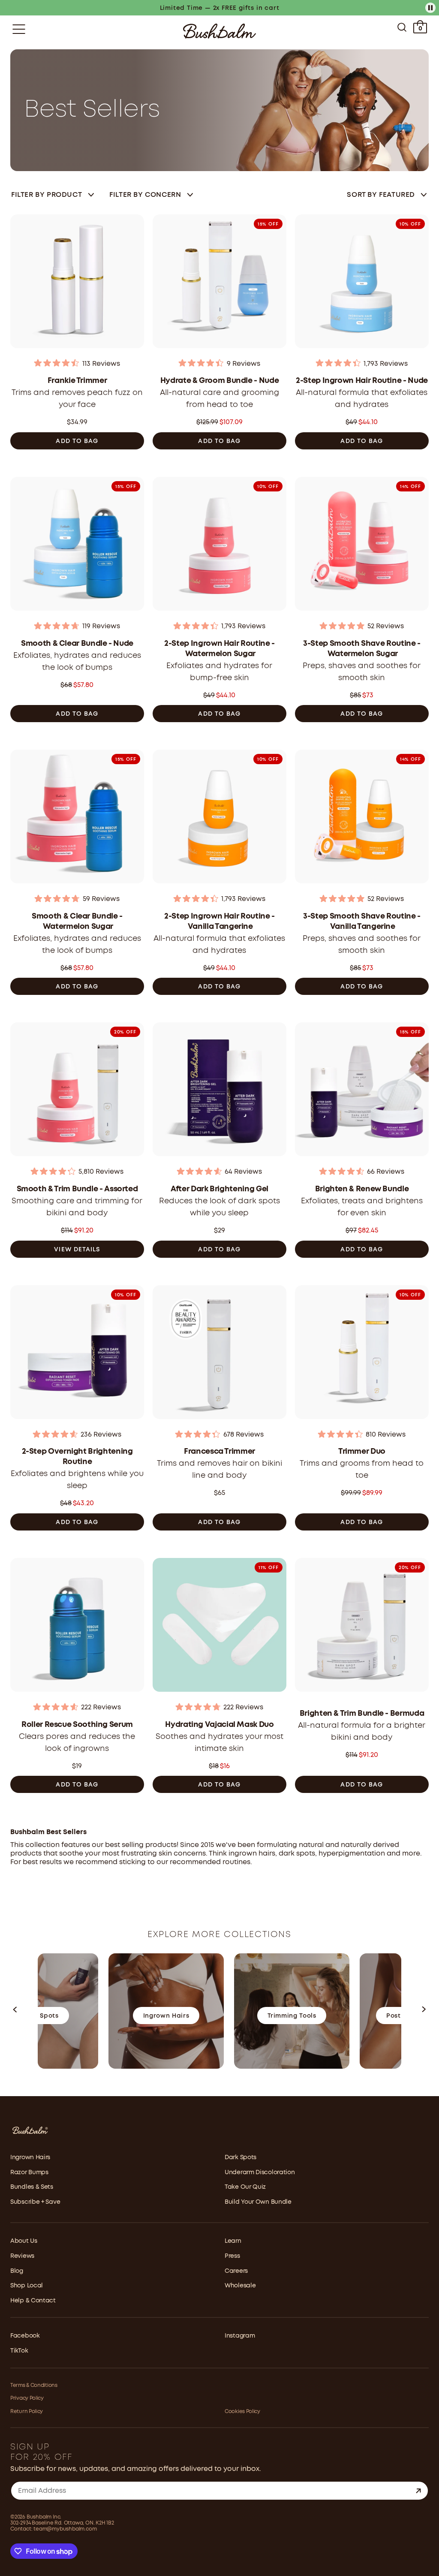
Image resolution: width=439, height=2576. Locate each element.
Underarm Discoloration (260, 2172)
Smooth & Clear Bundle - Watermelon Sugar (77, 922)
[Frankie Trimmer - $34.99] (77, 284)
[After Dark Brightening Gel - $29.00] (219, 1092)
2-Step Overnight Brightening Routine (77, 1457)
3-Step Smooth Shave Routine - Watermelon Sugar (362, 649)
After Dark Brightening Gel (219, 1189)
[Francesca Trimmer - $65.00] (219, 1355)
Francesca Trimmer (219, 1452)
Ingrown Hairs (30, 2157)
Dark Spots (241, 2157)
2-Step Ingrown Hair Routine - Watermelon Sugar (219, 649)
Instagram (240, 2336)
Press (232, 2256)
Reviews (22, 2256)
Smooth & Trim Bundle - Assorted (77, 1189)
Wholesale (240, 2286)
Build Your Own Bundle (258, 2202)
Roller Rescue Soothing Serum (77, 1725)
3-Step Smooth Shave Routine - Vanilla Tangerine (362, 922)
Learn (233, 2241)
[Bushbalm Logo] (219, 31)
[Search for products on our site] (402, 29)
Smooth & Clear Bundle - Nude (77, 644)
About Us (24, 2241)
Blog (17, 2271)
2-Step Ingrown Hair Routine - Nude (362, 381)
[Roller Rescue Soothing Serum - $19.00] (77, 1627)
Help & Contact (33, 2301)
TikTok (19, 2351)
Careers (236, 2271)
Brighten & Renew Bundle (362, 1189)
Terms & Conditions (34, 2385)
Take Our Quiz (245, 2187)
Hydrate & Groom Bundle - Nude (220, 381)
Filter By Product (47, 195)
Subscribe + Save (35, 2202)
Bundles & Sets (32, 2187)
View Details (77, 1250)
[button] (15, 2011)
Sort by (381, 195)
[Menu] (19, 29)
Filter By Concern (145, 195)
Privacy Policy (27, 2398)
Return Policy (27, 2412)
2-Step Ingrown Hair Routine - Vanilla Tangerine (219, 922)
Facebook (25, 2336)
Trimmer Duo (362, 1452)
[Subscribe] (418, 2491)
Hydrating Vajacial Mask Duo (219, 1725)
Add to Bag (77, 441)
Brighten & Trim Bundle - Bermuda (362, 1714)
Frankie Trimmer (77, 381)
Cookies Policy (242, 2412)
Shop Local (27, 2286)
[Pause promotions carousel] (430, 8)
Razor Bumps (29, 2172)
